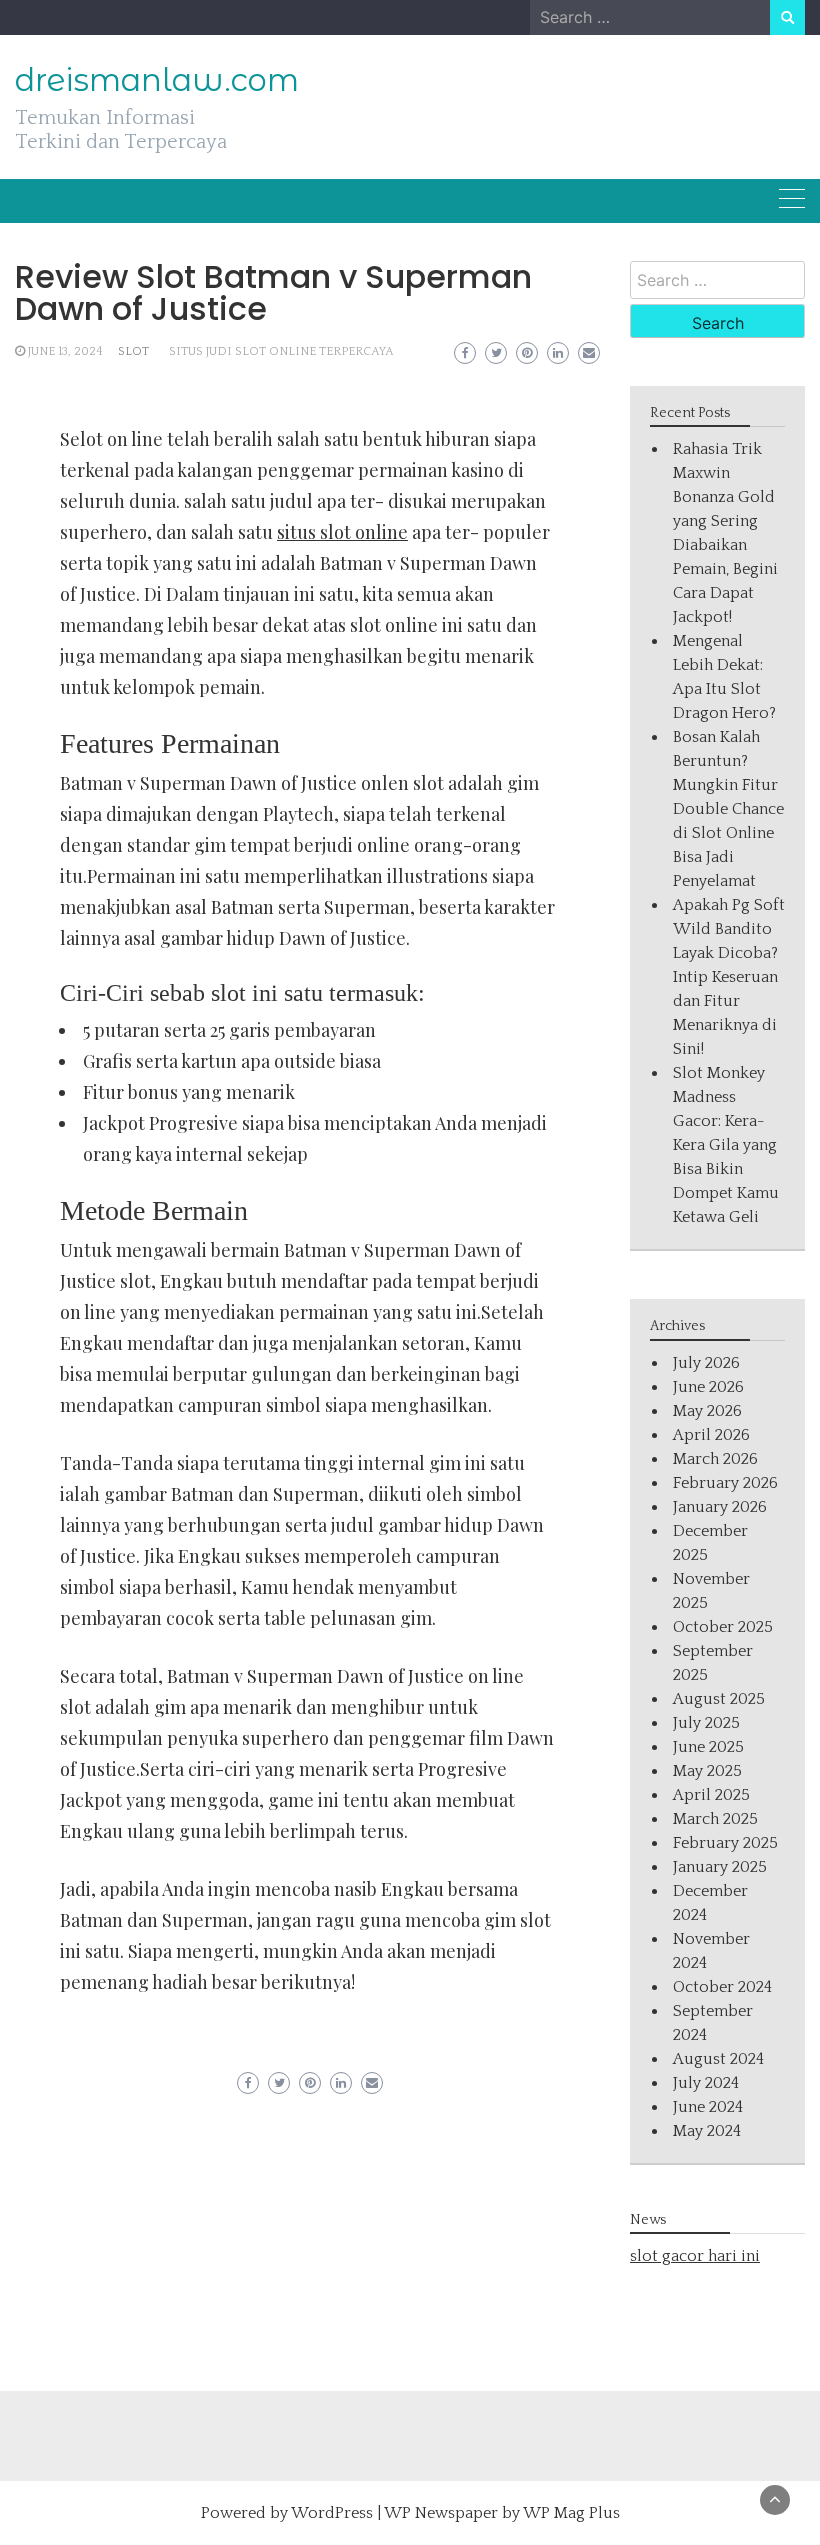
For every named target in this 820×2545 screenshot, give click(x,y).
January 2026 (720, 1507)
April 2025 (711, 1795)
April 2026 (711, 1435)
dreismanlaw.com (157, 80)
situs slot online (342, 532)
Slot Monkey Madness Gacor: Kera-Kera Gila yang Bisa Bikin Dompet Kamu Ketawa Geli (726, 1145)
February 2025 (725, 1843)
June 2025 (708, 1747)
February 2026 (725, 1483)
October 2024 (722, 1987)
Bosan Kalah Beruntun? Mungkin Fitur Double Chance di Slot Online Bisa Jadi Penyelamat (728, 809)
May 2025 (707, 1771)
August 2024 (718, 2059)
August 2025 (719, 1699)
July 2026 (706, 1363)
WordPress (332, 2513)
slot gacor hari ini (695, 2256)
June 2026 (708, 1387)
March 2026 (715, 1459)
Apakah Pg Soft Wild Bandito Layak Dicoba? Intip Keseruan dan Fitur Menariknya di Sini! (729, 977)
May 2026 (707, 1411)
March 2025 (715, 1819)
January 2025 (720, 1867)
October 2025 (723, 1627)
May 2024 (707, 2131)
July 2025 (706, 1723)
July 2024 (706, 2083)
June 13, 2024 (65, 351)
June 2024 (708, 2107)
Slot (133, 351)
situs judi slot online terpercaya (281, 351)
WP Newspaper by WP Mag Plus (502, 2513)
